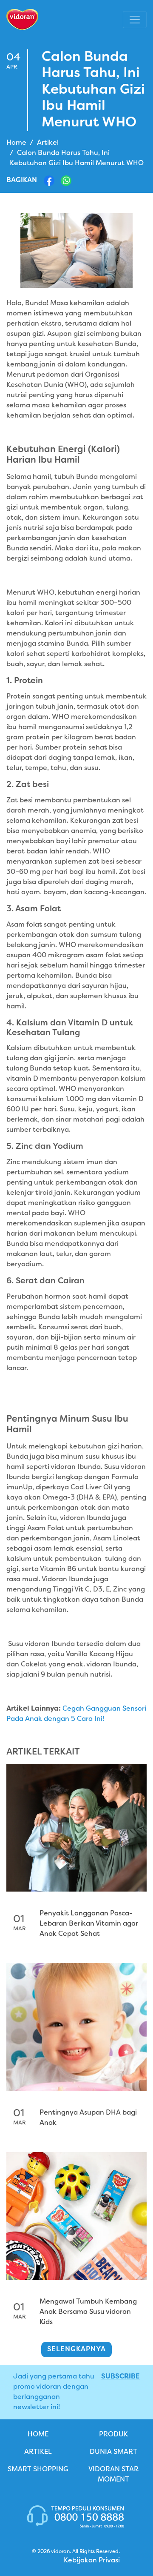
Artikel (48, 143)
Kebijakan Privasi (92, 2561)
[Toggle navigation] (135, 20)
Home (16, 143)
